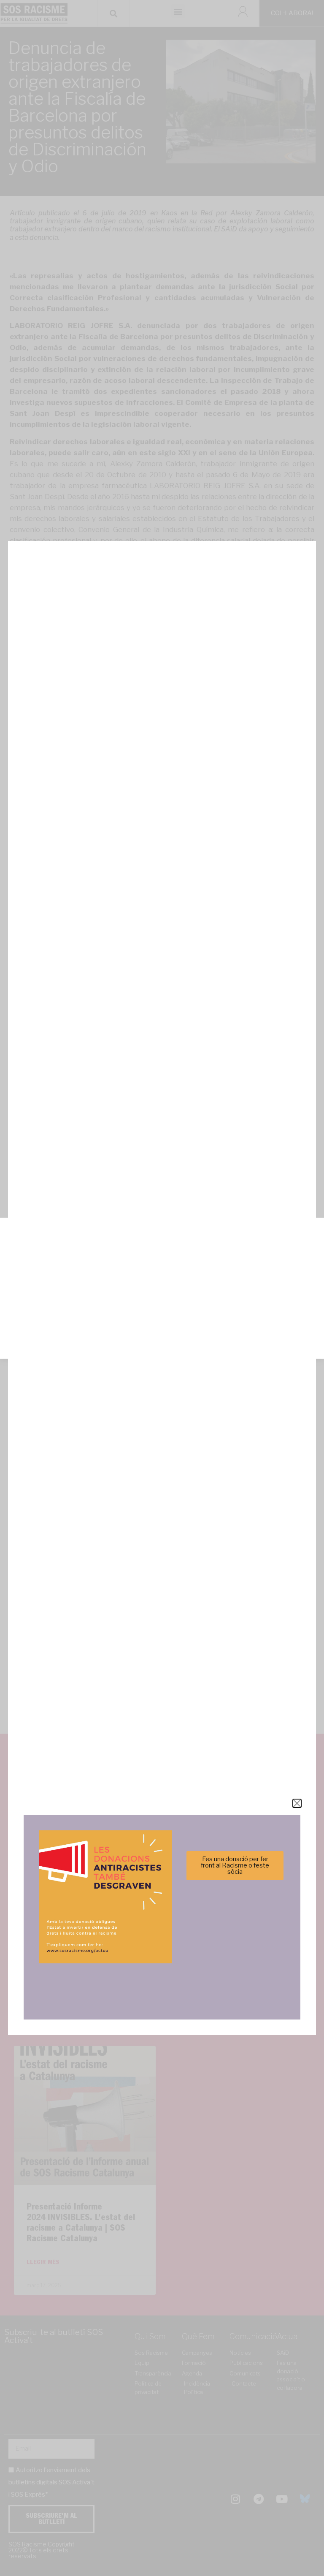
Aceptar (162, 1284)
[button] (311, 1232)
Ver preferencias (162, 1330)
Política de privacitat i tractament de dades (185, 1347)
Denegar (162, 1307)
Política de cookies (105, 1347)
